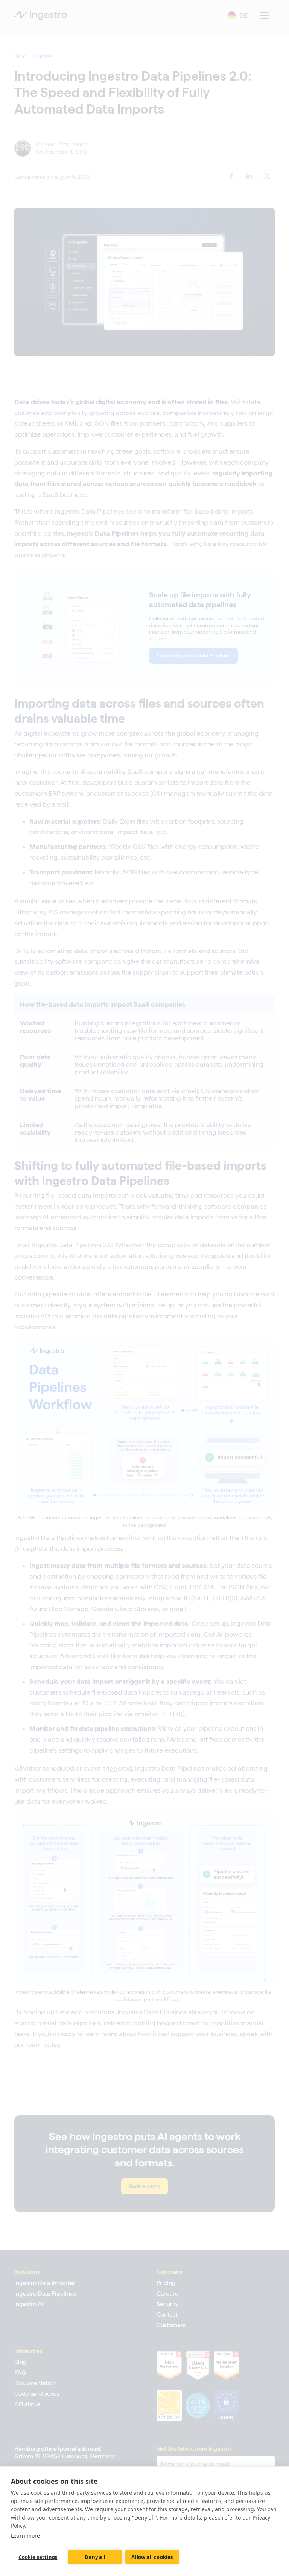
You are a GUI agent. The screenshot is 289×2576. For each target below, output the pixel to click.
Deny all (95, 2557)
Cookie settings (38, 2557)
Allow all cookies (152, 2557)
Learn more (25, 2536)
